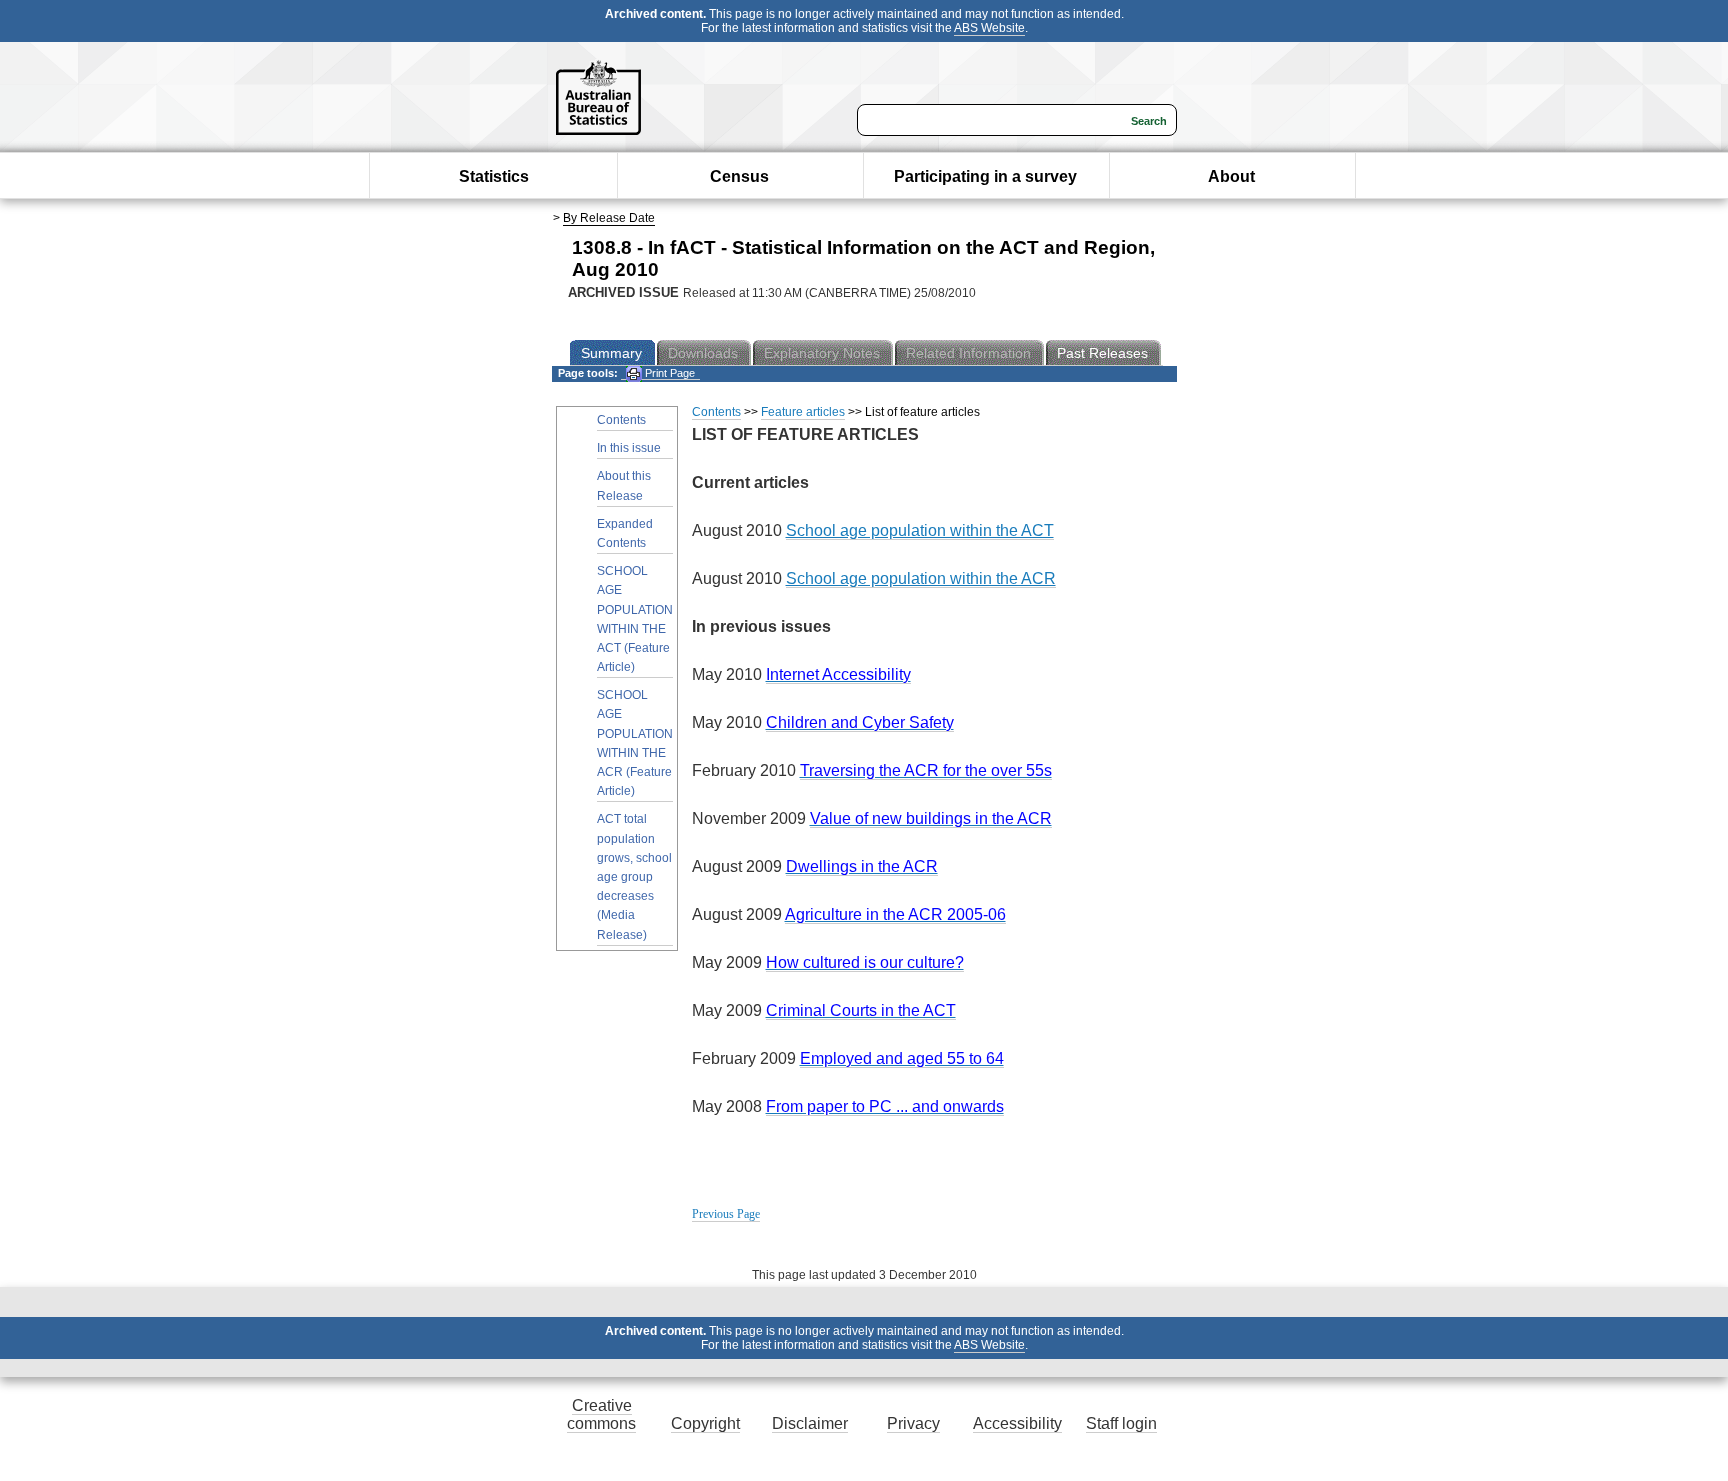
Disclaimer (810, 1423)
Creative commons (601, 1414)
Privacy (913, 1423)
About (1231, 176)
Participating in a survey (985, 176)
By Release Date (609, 218)
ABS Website (989, 28)
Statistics (494, 176)
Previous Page (726, 1214)
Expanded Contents (625, 533)
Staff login (1121, 1423)
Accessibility (1017, 1423)
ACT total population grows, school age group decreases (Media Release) (634, 876)
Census (739, 176)
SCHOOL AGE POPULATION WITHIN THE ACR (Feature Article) (635, 743)
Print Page (668, 373)
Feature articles (803, 412)
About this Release (624, 485)
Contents (621, 420)
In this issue (629, 448)
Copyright (705, 1423)
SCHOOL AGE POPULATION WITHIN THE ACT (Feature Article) (635, 619)
